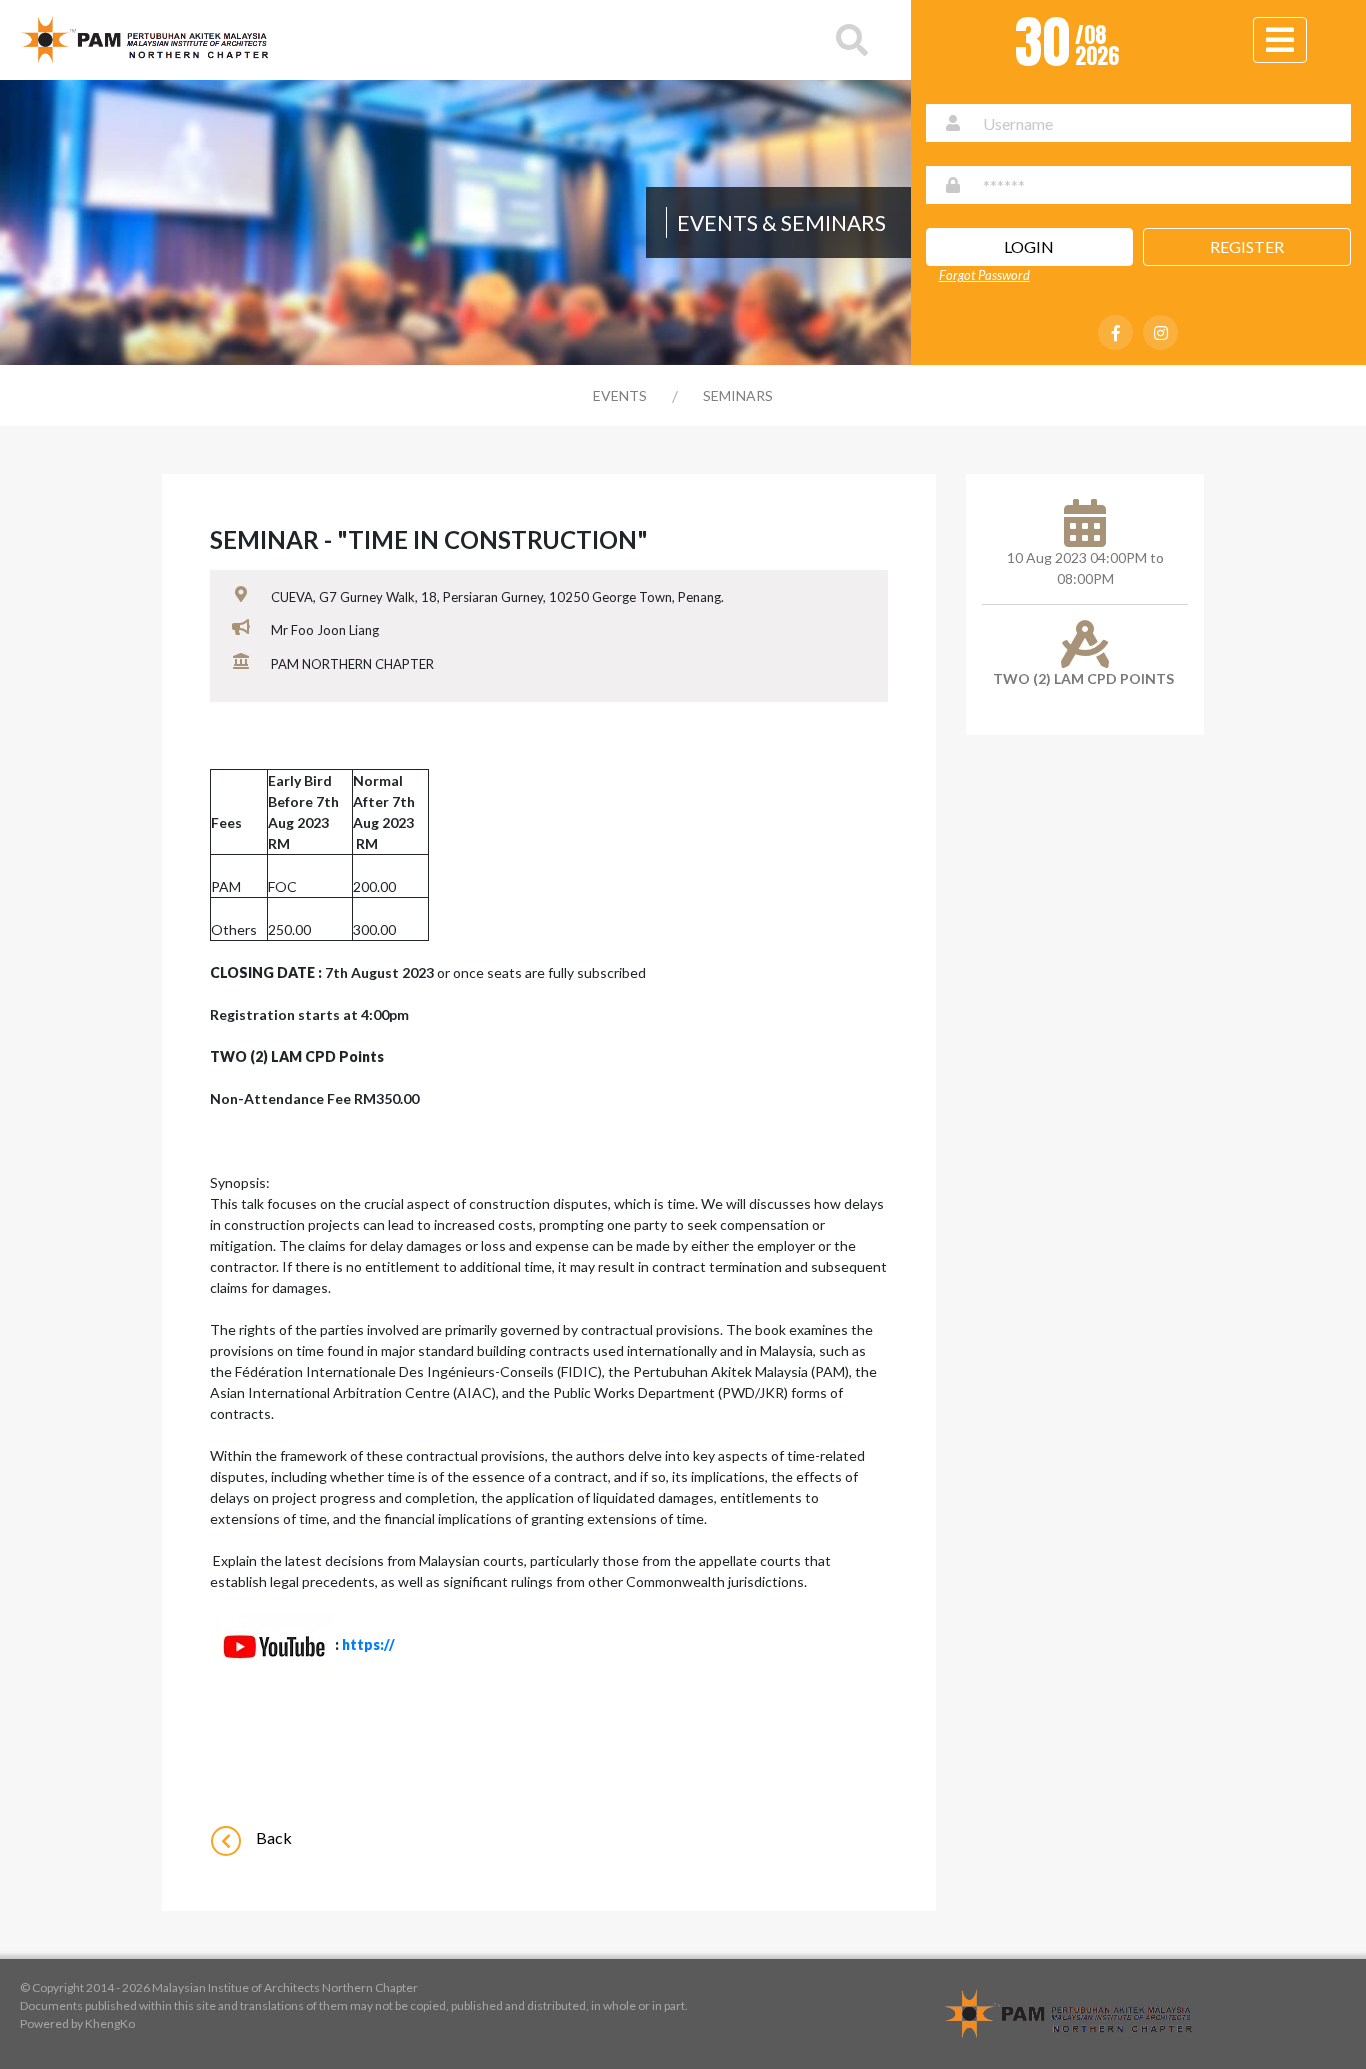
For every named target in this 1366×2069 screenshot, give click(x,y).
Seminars (738, 395)
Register (1247, 246)
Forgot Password (984, 275)
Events (620, 395)
